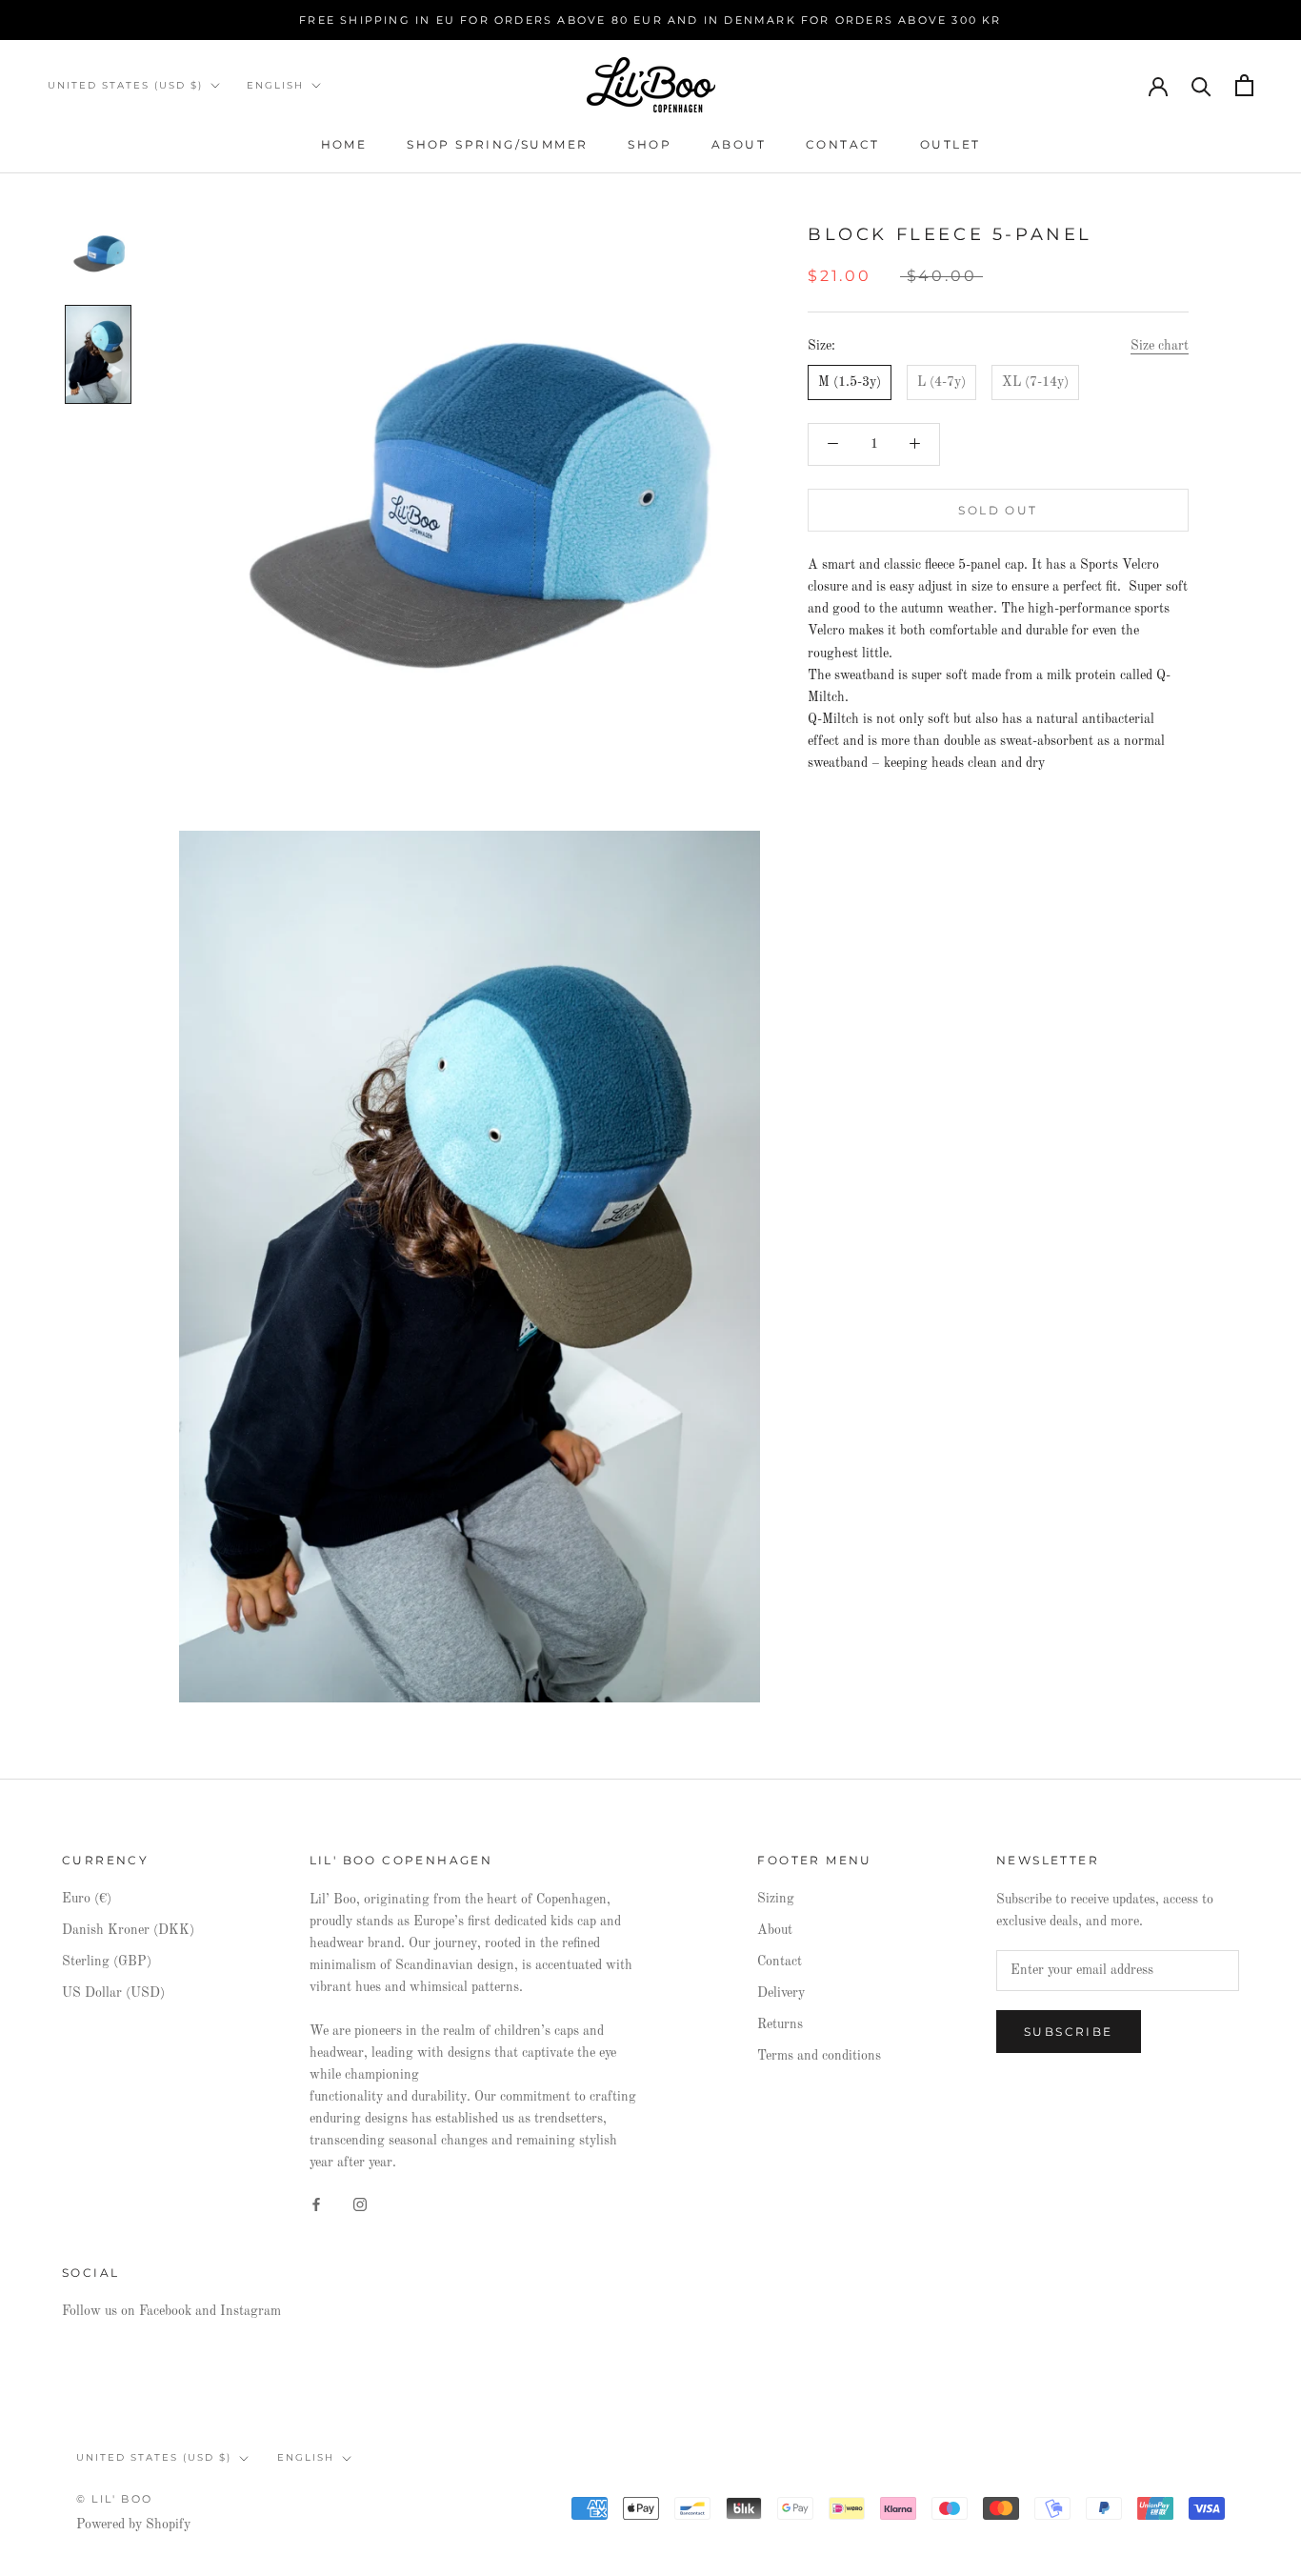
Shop (650, 144)
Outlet (950, 144)
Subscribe (1069, 2032)
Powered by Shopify (133, 2525)
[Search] (1201, 85)
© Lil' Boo (114, 2499)
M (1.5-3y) (850, 382)
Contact (843, 144)
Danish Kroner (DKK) (128, 1930)
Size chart (1160, 346)
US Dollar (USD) (113, 1993)
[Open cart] (1244, 85)
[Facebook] (316, 2204)
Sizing (776, 1899)
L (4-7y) (941, 382)
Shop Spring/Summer (497, 144)
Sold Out (998, 511)
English (275, 85)
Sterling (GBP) (107, 1962)
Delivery (781, 1993)
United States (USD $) (125, 85)
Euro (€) (87, 1899)
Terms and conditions (819, 2056)
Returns (780, 2024)
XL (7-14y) (1035, 382)
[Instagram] (360, 2204)
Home (344, 144)
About (739, 144)
